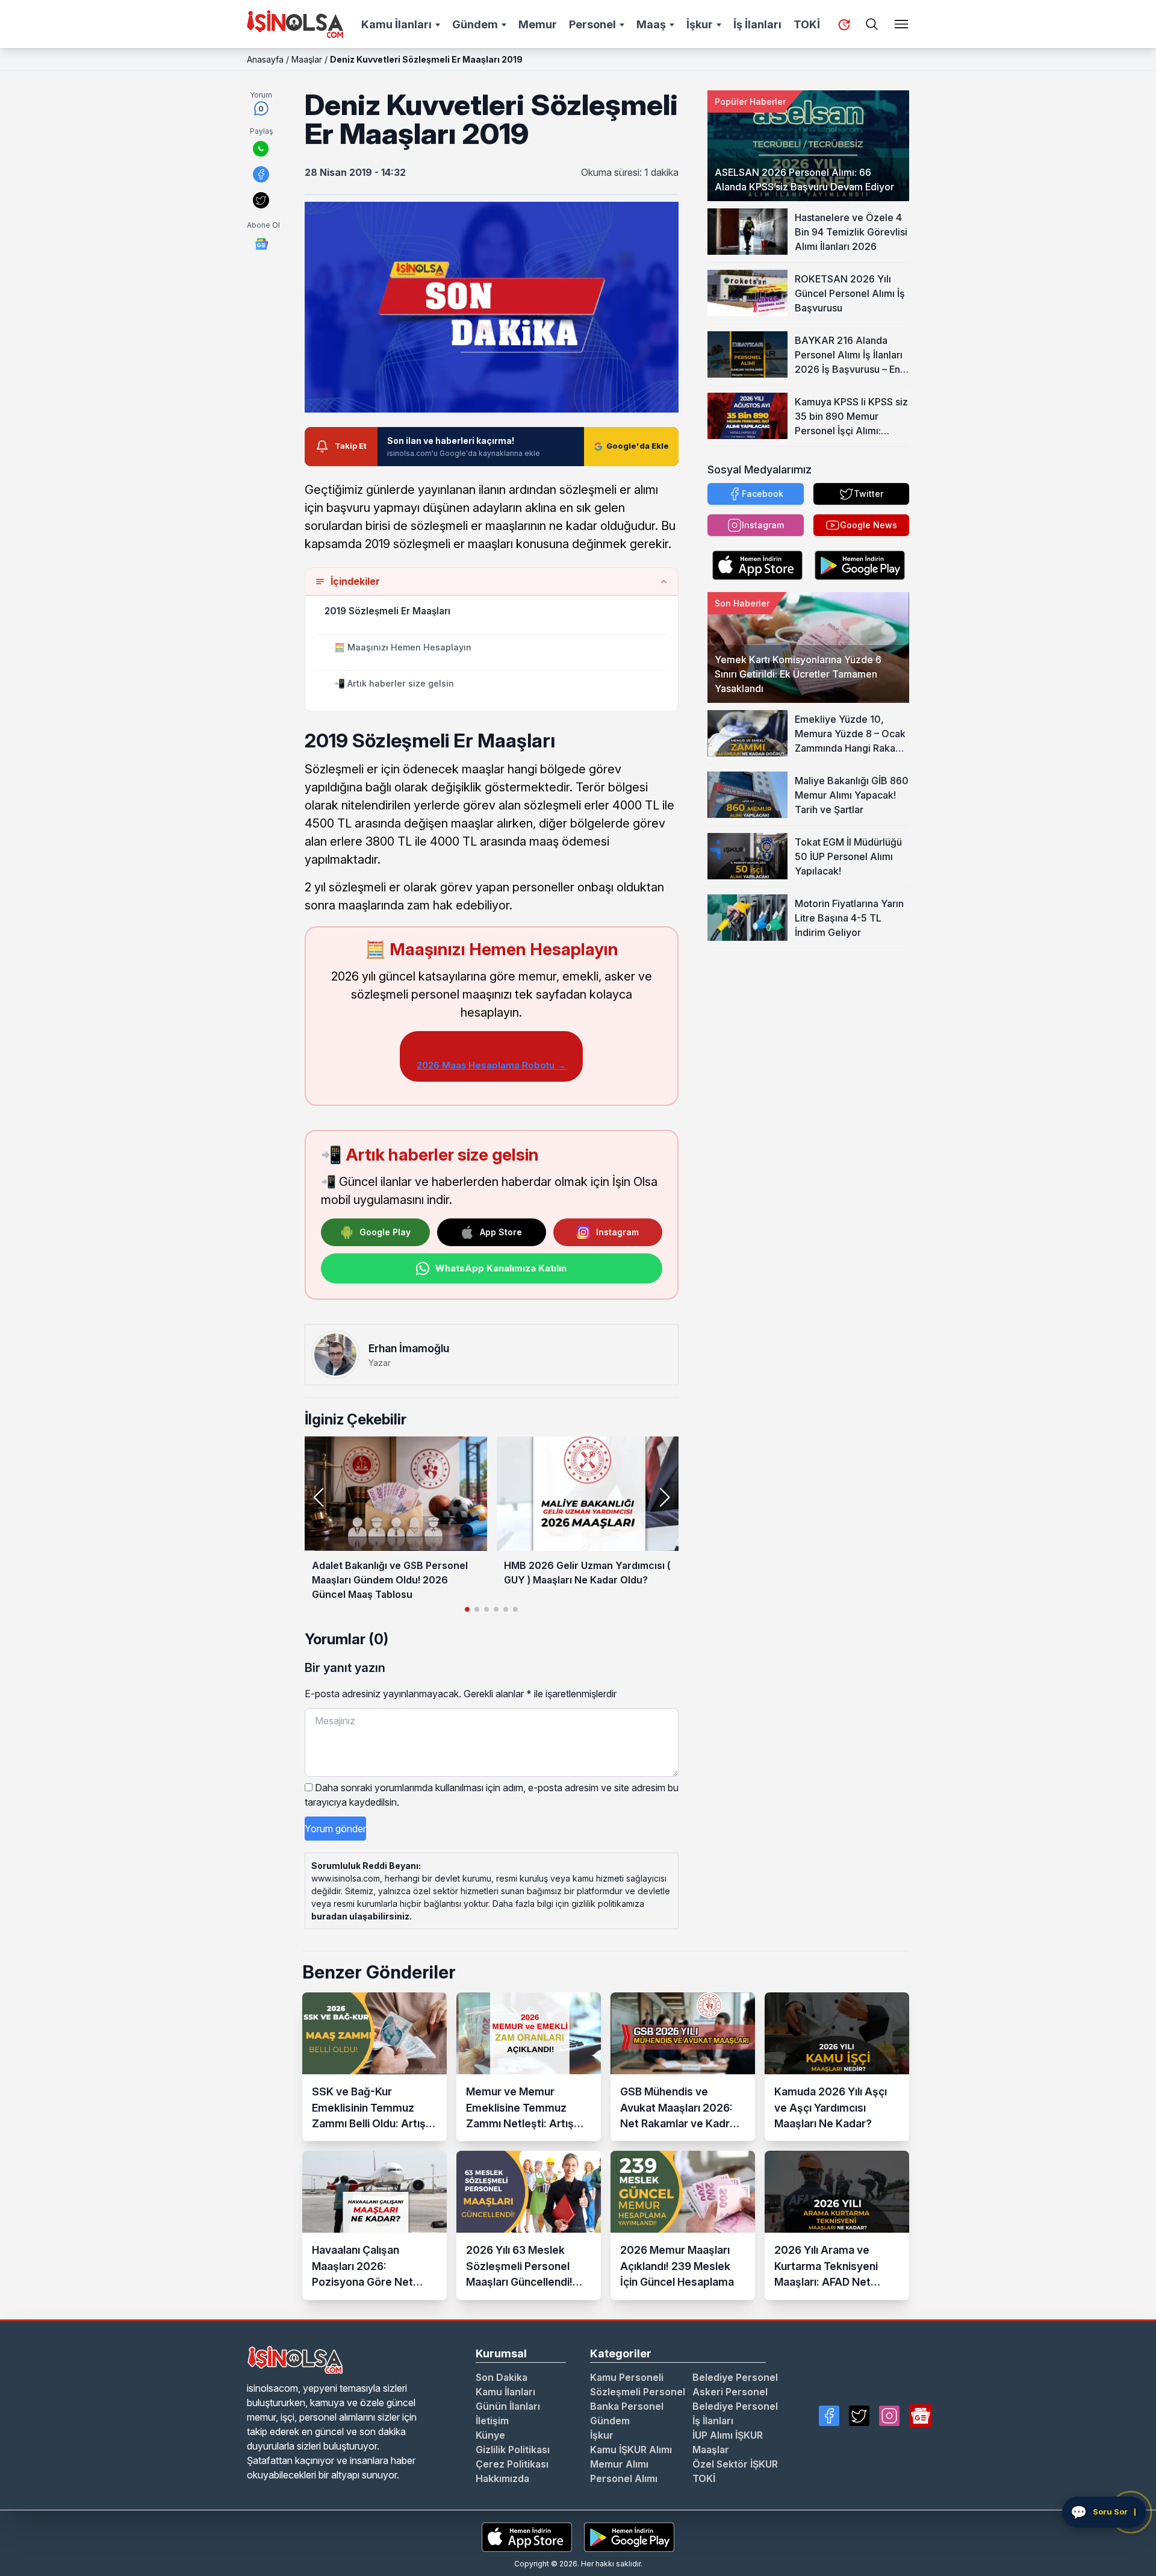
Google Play (385, 1232)
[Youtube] (921, 2416)
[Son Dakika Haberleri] (844, 25)
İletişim (492, 2421)
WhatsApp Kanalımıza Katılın (501, 1268)
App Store (501, 1232)
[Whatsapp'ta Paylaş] (261, 149)
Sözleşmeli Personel (638, 2392)
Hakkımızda (502, 2478)
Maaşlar (307, 59)
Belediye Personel (735, 2377)
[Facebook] (829, 2416)
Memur (538, 24)
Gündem (475, 24)
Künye (490, 2435)
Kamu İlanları (396, 24)
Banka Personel (627, 2406)
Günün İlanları (508, 2406)
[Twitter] (859, 2416)
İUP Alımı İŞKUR (728, 2435)
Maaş (651, 24)
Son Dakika (502, 2377)
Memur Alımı (619, 2464)
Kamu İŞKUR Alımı (631, 2450)
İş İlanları (757, 24)
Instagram (617, 1232)
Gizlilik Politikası (513, 2450)
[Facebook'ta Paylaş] (261, 174)
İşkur (700, 24)
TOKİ (807, 24)
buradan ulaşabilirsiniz (360, 1916)
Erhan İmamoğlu (409, 1348)
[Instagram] (889, 2416)
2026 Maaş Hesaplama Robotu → (491, 1065)
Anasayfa (265, 59)
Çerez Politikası (512, 2464)
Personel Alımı (624, 2478)
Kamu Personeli (627, 2377)
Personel (592, 24)
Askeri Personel (730, 2392)
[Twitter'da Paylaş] (261, 200)
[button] (664, 1497)
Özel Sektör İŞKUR (735, 2464)
